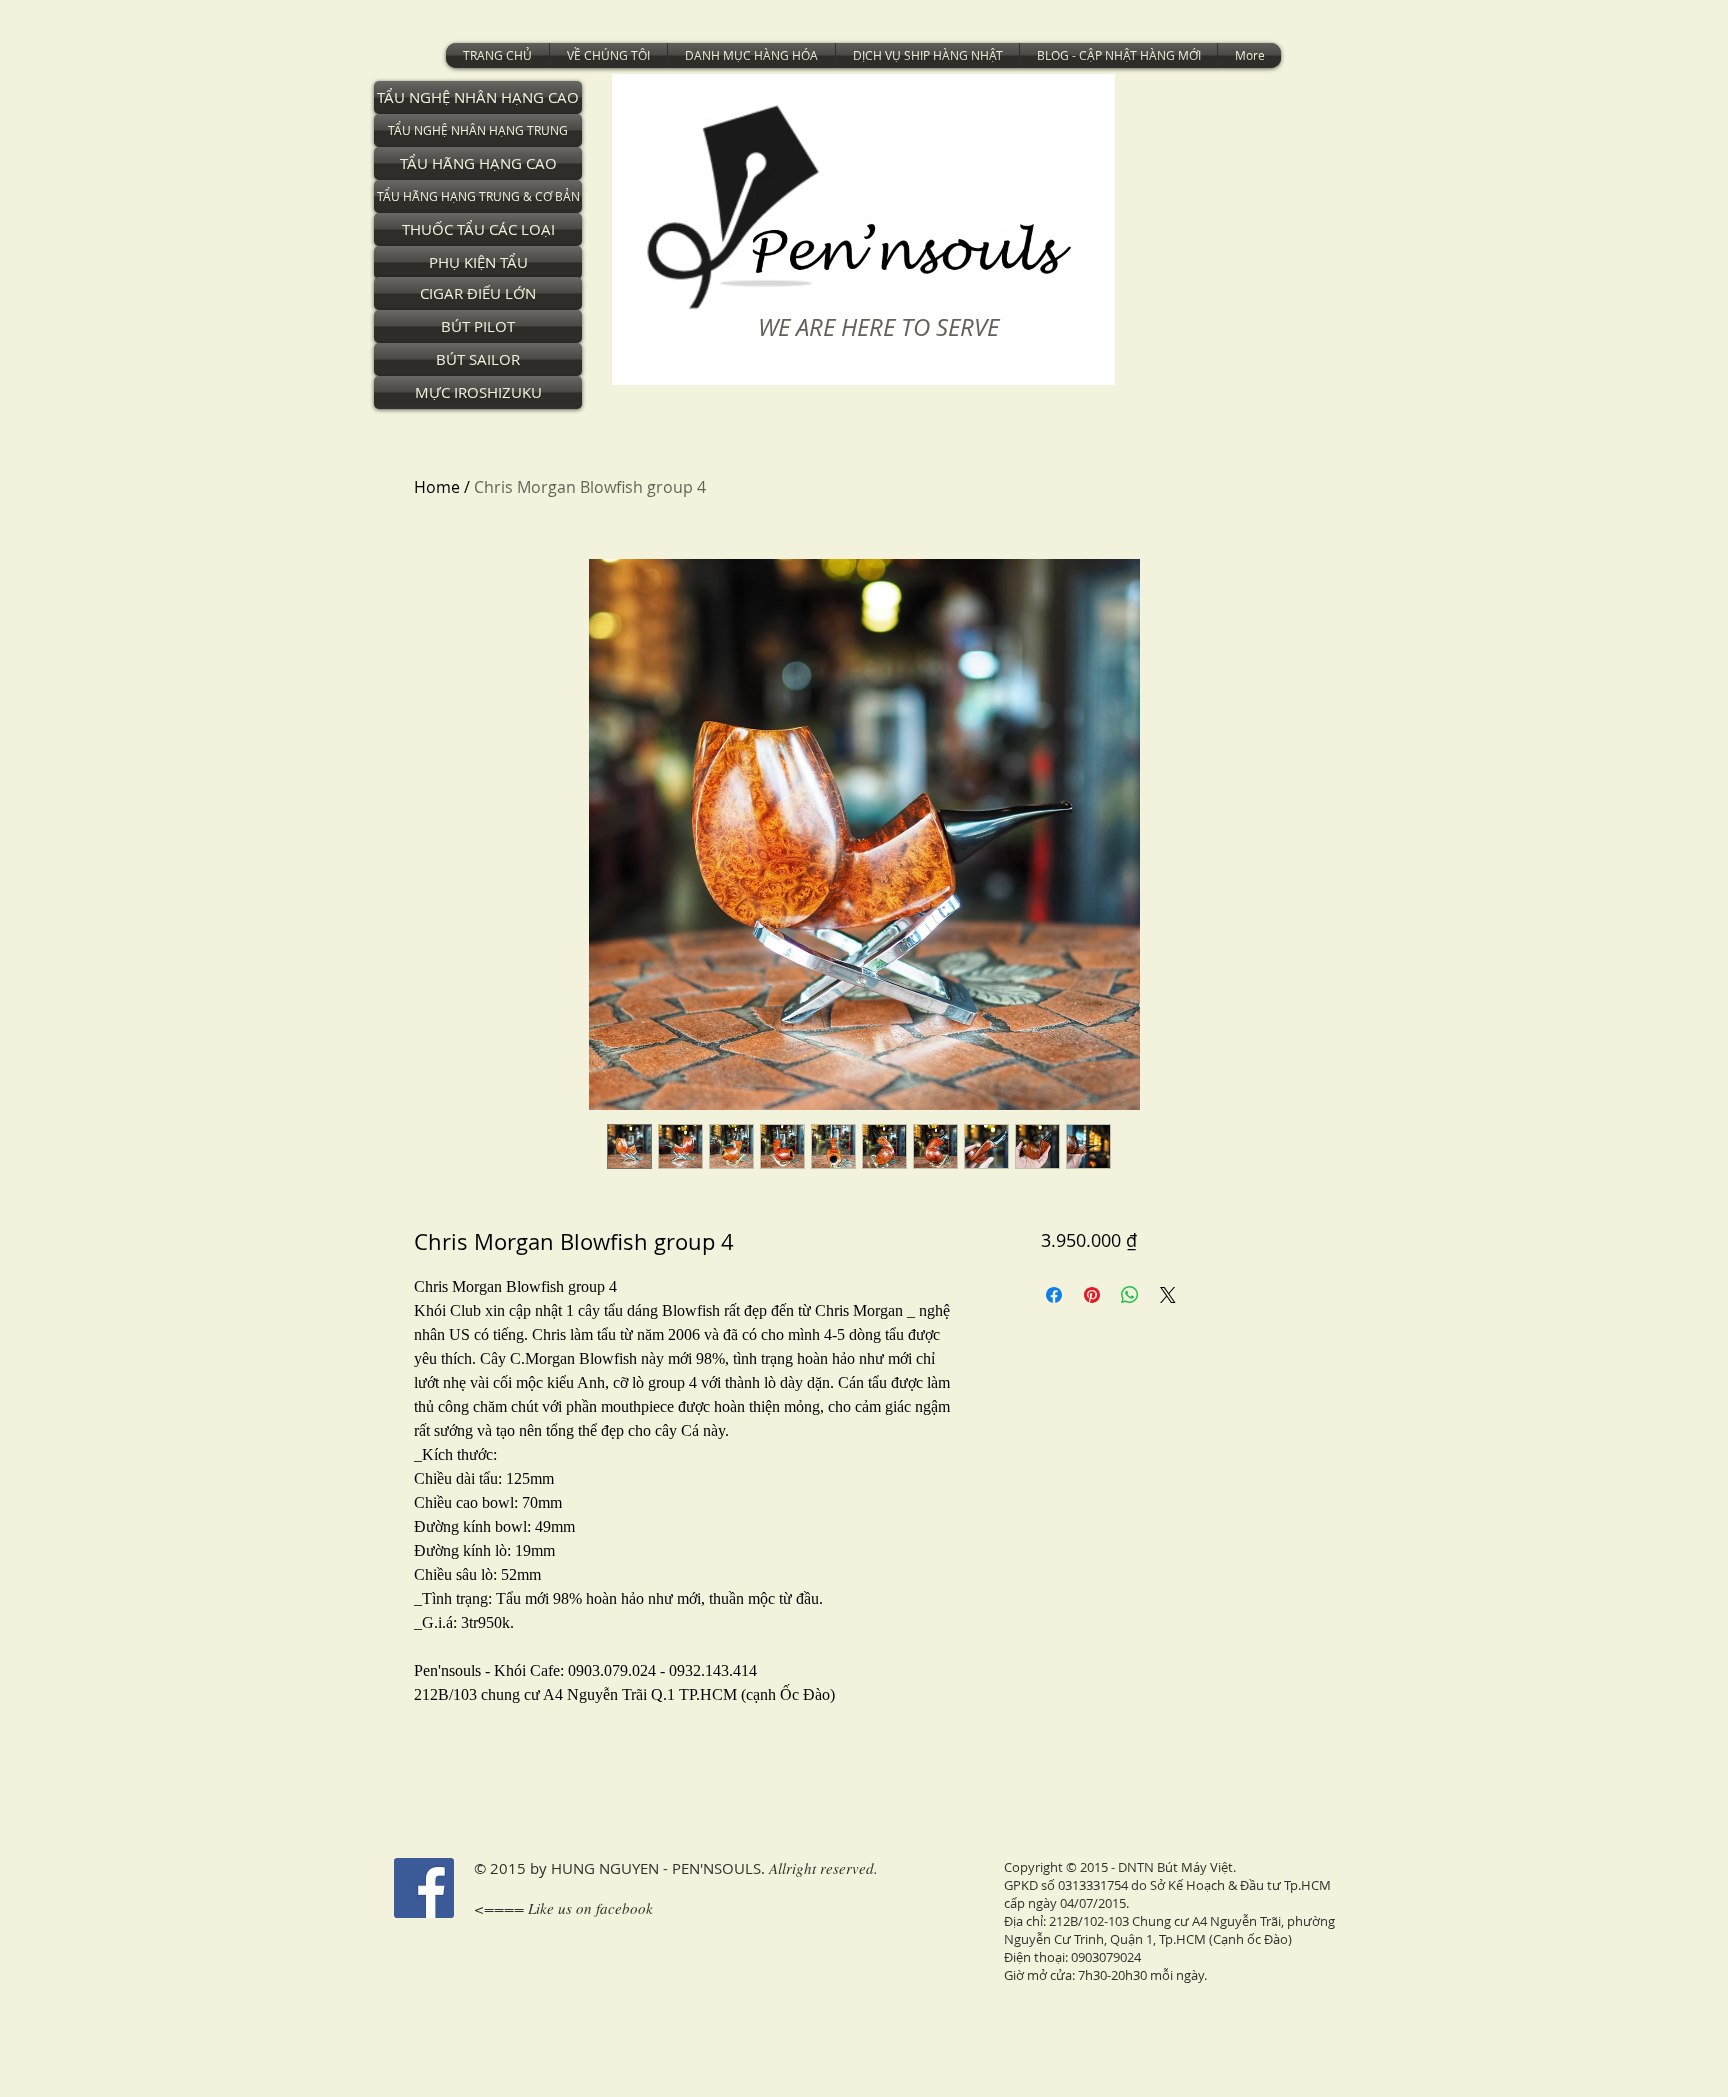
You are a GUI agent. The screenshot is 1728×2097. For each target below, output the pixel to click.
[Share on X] (1168, 1295)
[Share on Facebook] (1054, 1295)
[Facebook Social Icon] (424, 1888)
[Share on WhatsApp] (1130, 1295)
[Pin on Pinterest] (1092, 1295)
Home (437, 487)
